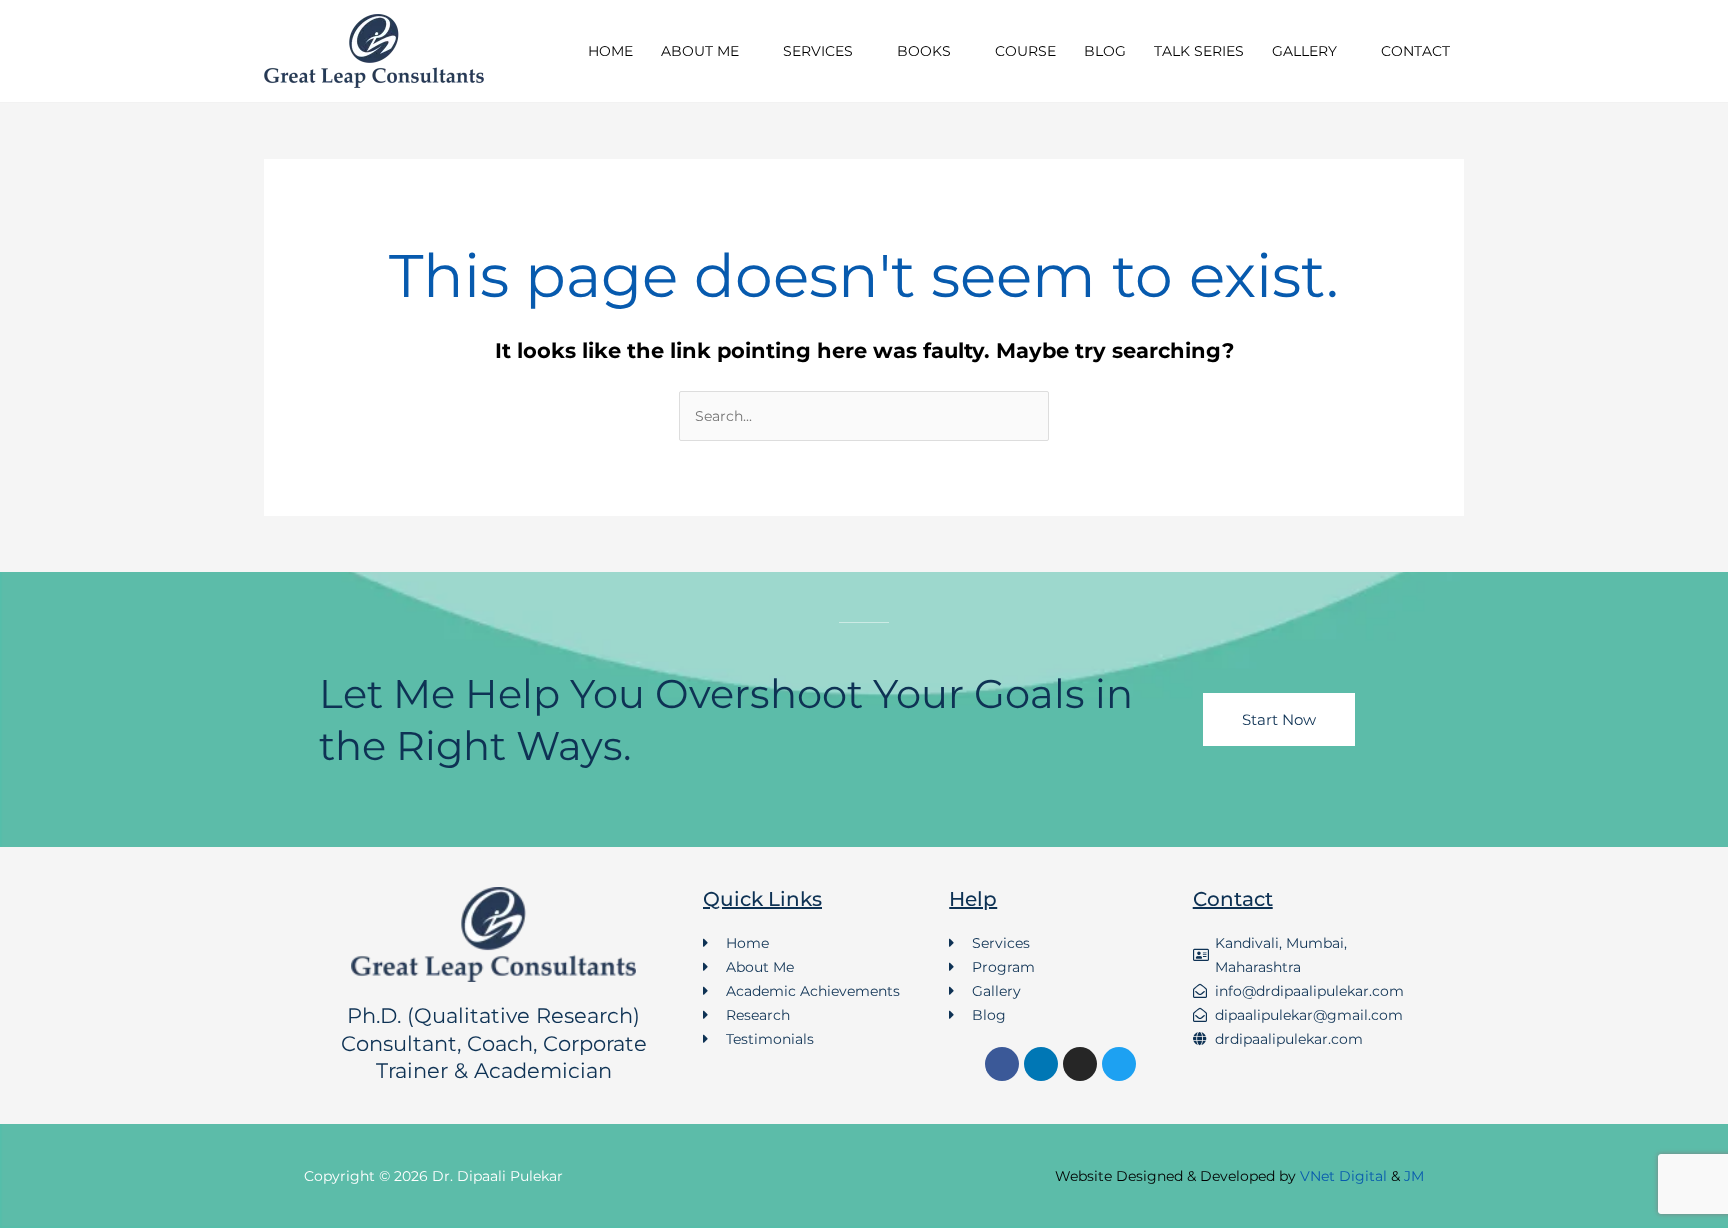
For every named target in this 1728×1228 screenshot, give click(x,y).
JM (1414, 1176)
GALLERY (1304, 51)
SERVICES (818, 51)
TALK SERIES (1199, 51)
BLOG (1105, 51)
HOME (610, 51)
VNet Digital (1343, 1176)
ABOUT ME (700, 51)
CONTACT (1415, 51)
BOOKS (924, 51)
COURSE (1025, 51)
